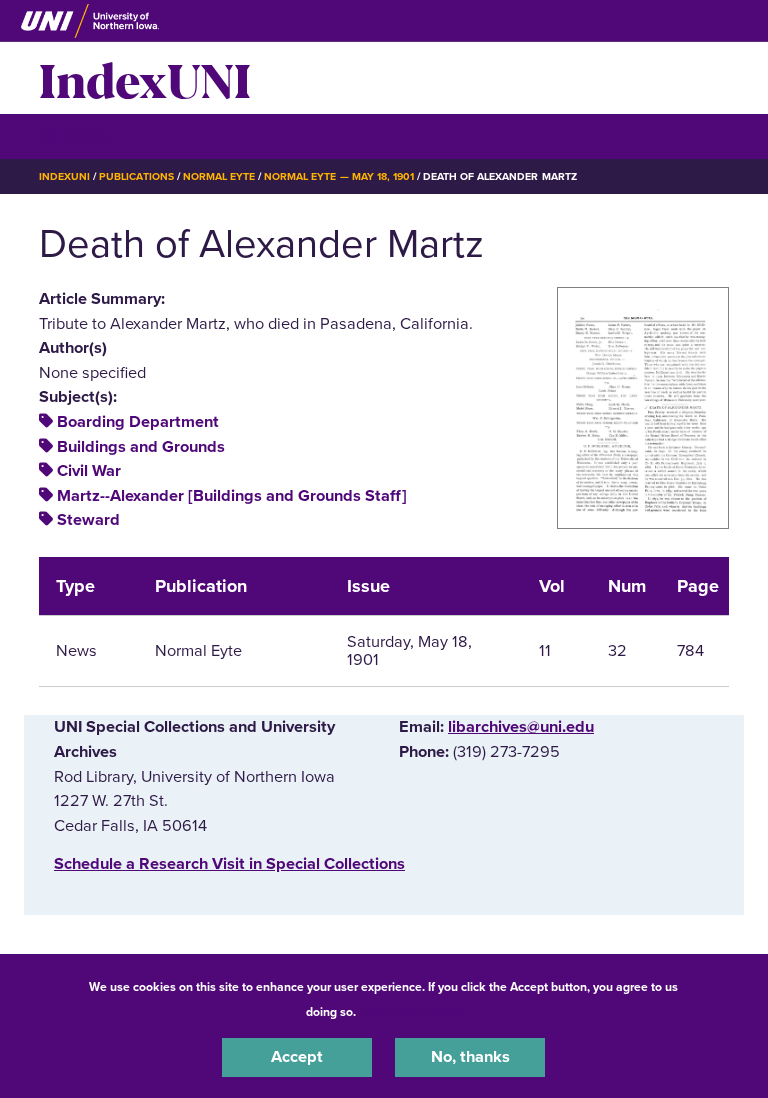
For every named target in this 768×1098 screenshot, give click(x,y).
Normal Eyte (219, 176)
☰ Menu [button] (74, 135)
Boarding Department (138, 422)
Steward (88, 520)
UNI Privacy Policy (412, 1012)
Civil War (89, 471)
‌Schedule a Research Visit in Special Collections (229, 864)
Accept (297, 1057)
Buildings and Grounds (141, 447)
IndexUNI (145, 78)
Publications (136, 176)
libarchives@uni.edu (521, 727)
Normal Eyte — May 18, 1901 (339, 176)
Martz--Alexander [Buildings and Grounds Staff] (232, 496)
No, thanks (470, 1057)
